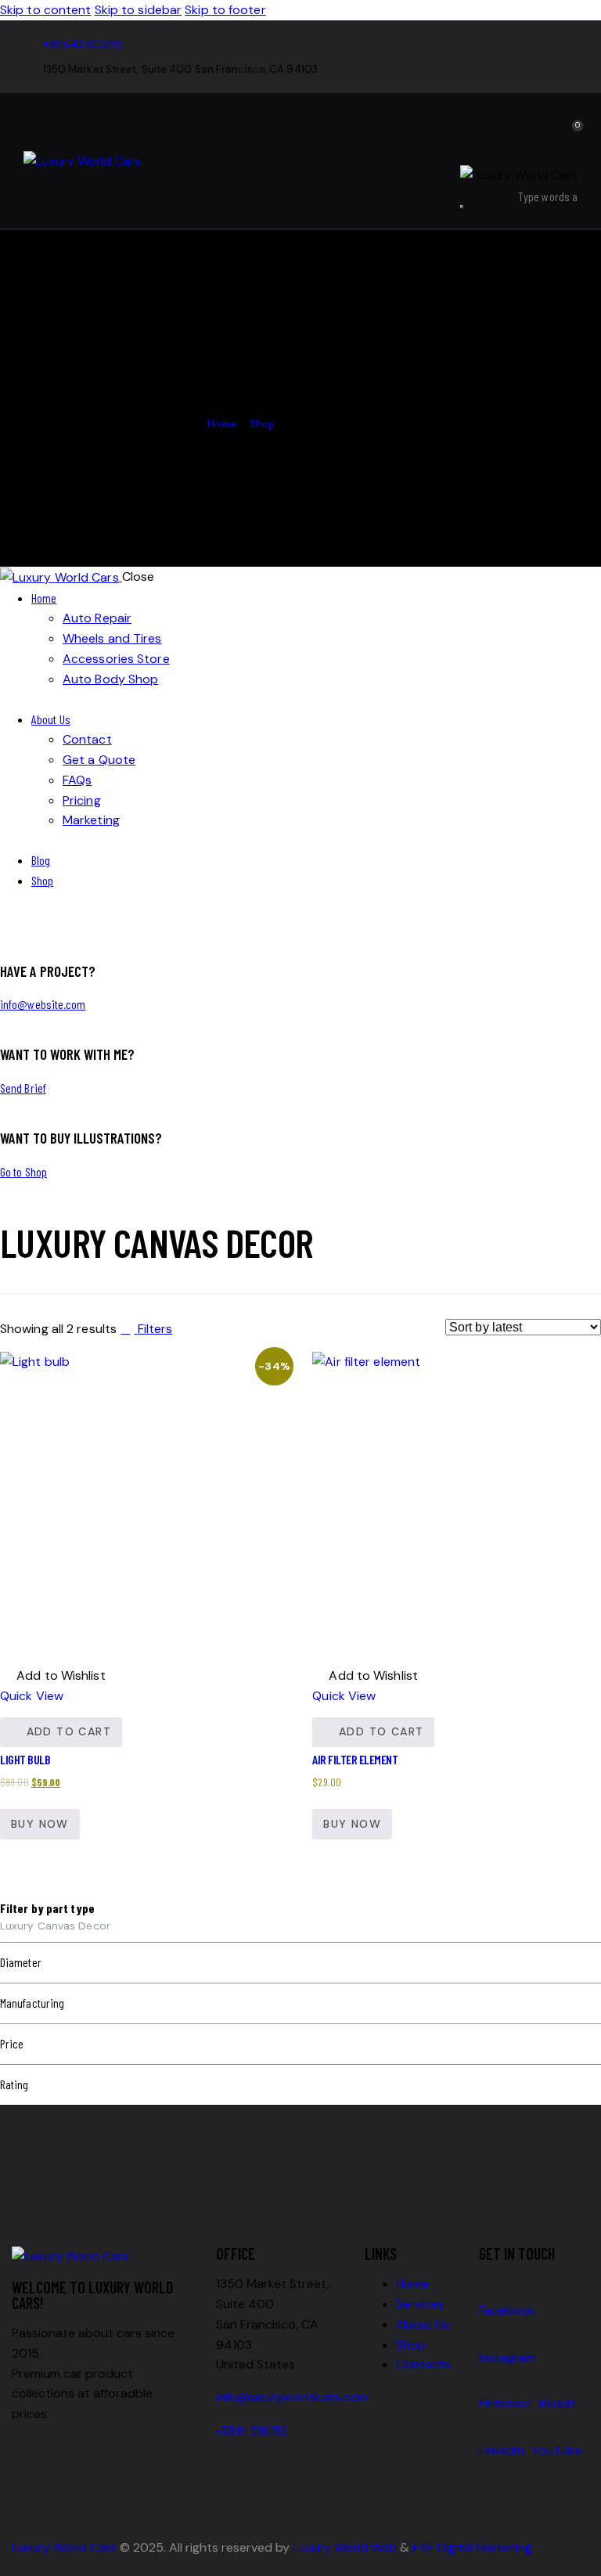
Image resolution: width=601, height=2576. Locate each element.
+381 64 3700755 (252, 2430)
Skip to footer (225, 10)
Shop (262, 424)
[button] (53, 1676)
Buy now (40, 1824)
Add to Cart (69, 1731)
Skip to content (46, 10)
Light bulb (25, 1759)
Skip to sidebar (139, 10)
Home (221, 424)
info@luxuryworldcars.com (292, 2397)
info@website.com (43, 1004)
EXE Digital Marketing (472, 2547)
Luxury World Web (345, 2547)
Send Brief (23, 1088)
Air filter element (355, 1759)
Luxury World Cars (64, 2547)
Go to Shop (23, 1171)
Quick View (32, 1696)
